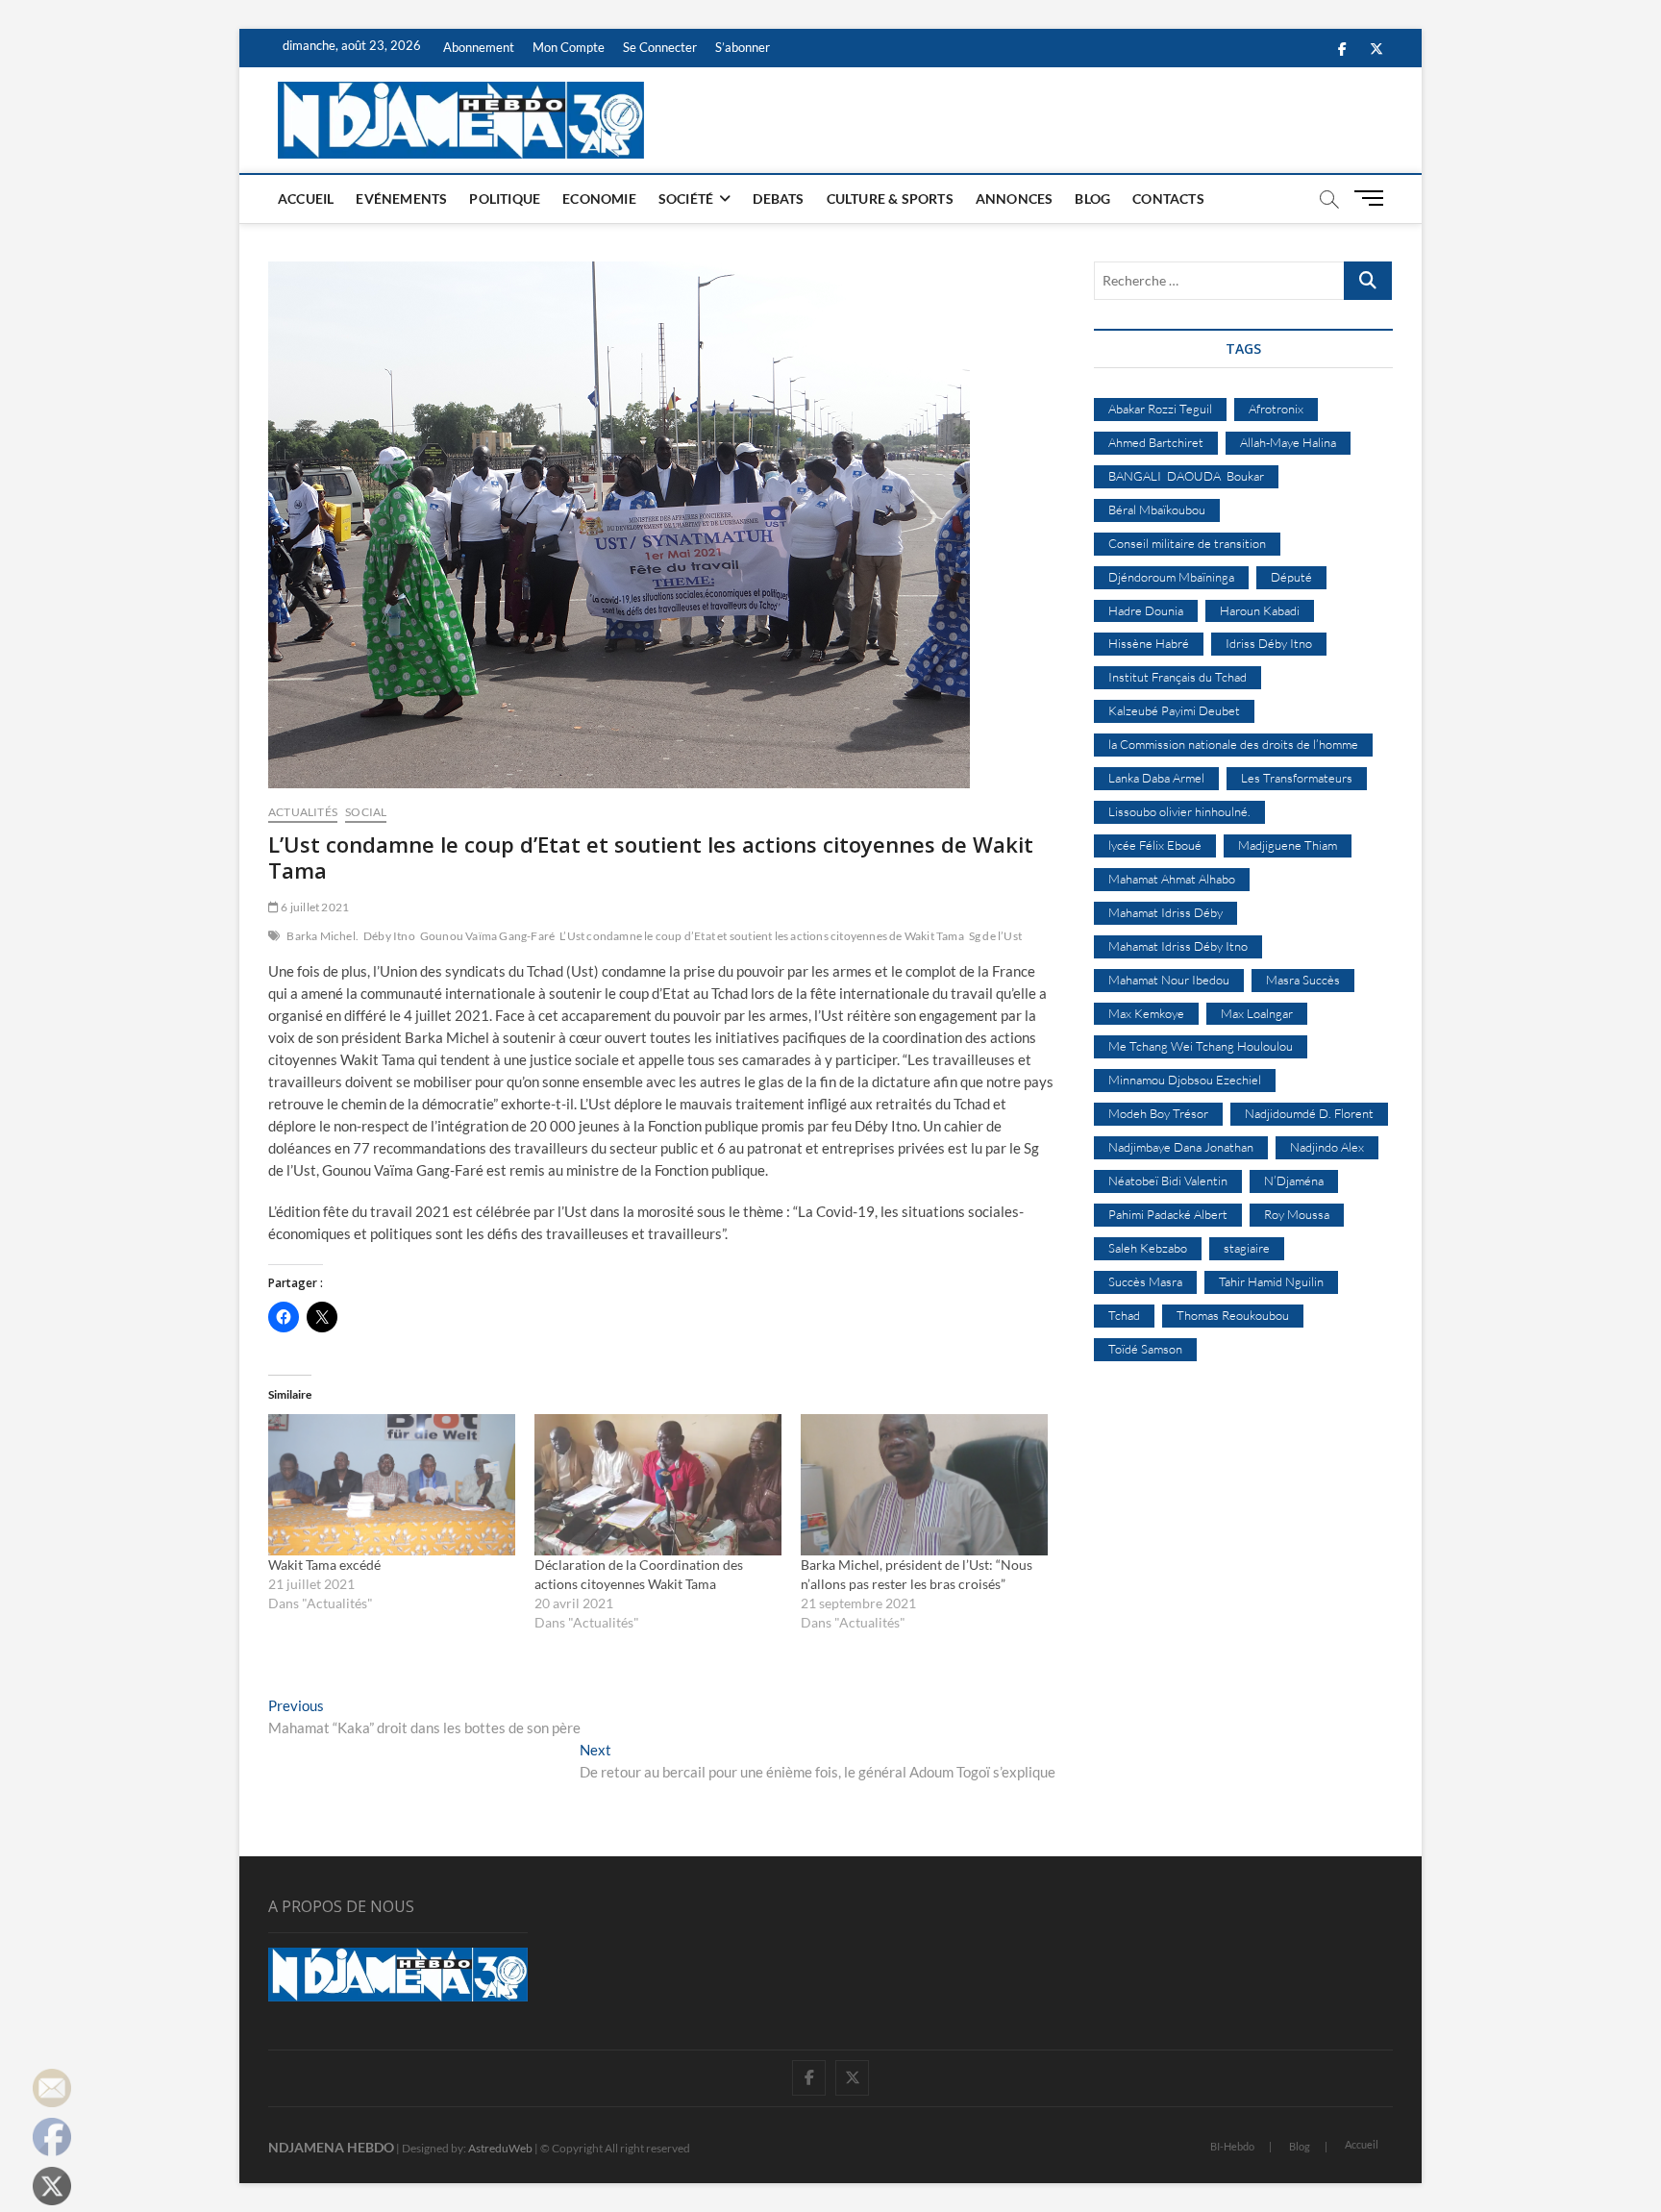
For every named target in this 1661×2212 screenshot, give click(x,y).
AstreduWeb (500, 2148)
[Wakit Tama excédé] (392, 1485)
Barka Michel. (322, 936)
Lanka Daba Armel (1156, 778)
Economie (599, 199)
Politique (505, 199)
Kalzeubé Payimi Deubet (1174, 710)
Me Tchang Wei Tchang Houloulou (1201, 1046)
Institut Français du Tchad (1178, 677)
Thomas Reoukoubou (1233, 1315)
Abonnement (479, 47)
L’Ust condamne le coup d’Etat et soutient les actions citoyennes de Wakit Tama (762, 936)
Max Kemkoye (1146, 1013)
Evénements (401, 199)
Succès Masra (1145, 1281)
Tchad (1124, 1315)
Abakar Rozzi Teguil (1160, 409)
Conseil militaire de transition (1187, 543)
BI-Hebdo (1232, 2146)
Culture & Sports (890, 199)
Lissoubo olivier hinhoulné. (1179, 811)
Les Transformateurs (1297, 778)
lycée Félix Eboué (1155, 845)
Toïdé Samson (1145, 1349)
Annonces (1015, 199)
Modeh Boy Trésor (1158, 1113)
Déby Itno (389, 936)
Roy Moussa (1297, 1214)
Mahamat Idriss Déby (1165, 912)
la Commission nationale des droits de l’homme (1233, 744)
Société (686, 199)
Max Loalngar (1257, 1013)
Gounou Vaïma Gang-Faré (487, 936)
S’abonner (743, 47)
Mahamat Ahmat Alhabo (1172, 879)
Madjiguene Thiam (1288, 845)
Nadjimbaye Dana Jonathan (1181, 1147)
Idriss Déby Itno (1269, 643)
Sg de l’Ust (995, 936)
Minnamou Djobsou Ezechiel (1185, 1080)
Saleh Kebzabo (1148, 1248)
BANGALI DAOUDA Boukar (1186, 476)
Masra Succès (1303, 980)
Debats (778, 199)
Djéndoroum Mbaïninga (1171, 577)
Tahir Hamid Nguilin (1271, 1281)
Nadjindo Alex (1327, 1147)
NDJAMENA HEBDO (331, 2147)
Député (1291, 577)
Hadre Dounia (1146, 610)
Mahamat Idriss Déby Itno (1178, 946)
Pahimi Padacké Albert (1168, 1214)
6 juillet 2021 (314, 907)
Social (366, 812)
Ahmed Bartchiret (1156, 442)
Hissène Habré (1149, 643)
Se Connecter (660, 47)
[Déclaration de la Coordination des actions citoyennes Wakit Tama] (658, 1485)
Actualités (303, 812)
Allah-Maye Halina (1288, 442)
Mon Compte (569, 47)
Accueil (306, 199)
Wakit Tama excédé (324, 1565)
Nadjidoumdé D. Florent (1309, 1113)
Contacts (1168, 199)
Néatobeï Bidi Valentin (1168, 1181)
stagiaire (1247, 1248)
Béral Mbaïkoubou (1157, 510)
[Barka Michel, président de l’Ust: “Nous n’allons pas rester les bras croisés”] (924, 1485)
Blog (1092, 199)
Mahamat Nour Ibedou (1169, 980)
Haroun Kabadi (1260, 610)
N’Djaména (1294, 1181)
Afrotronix (1276, 409)
